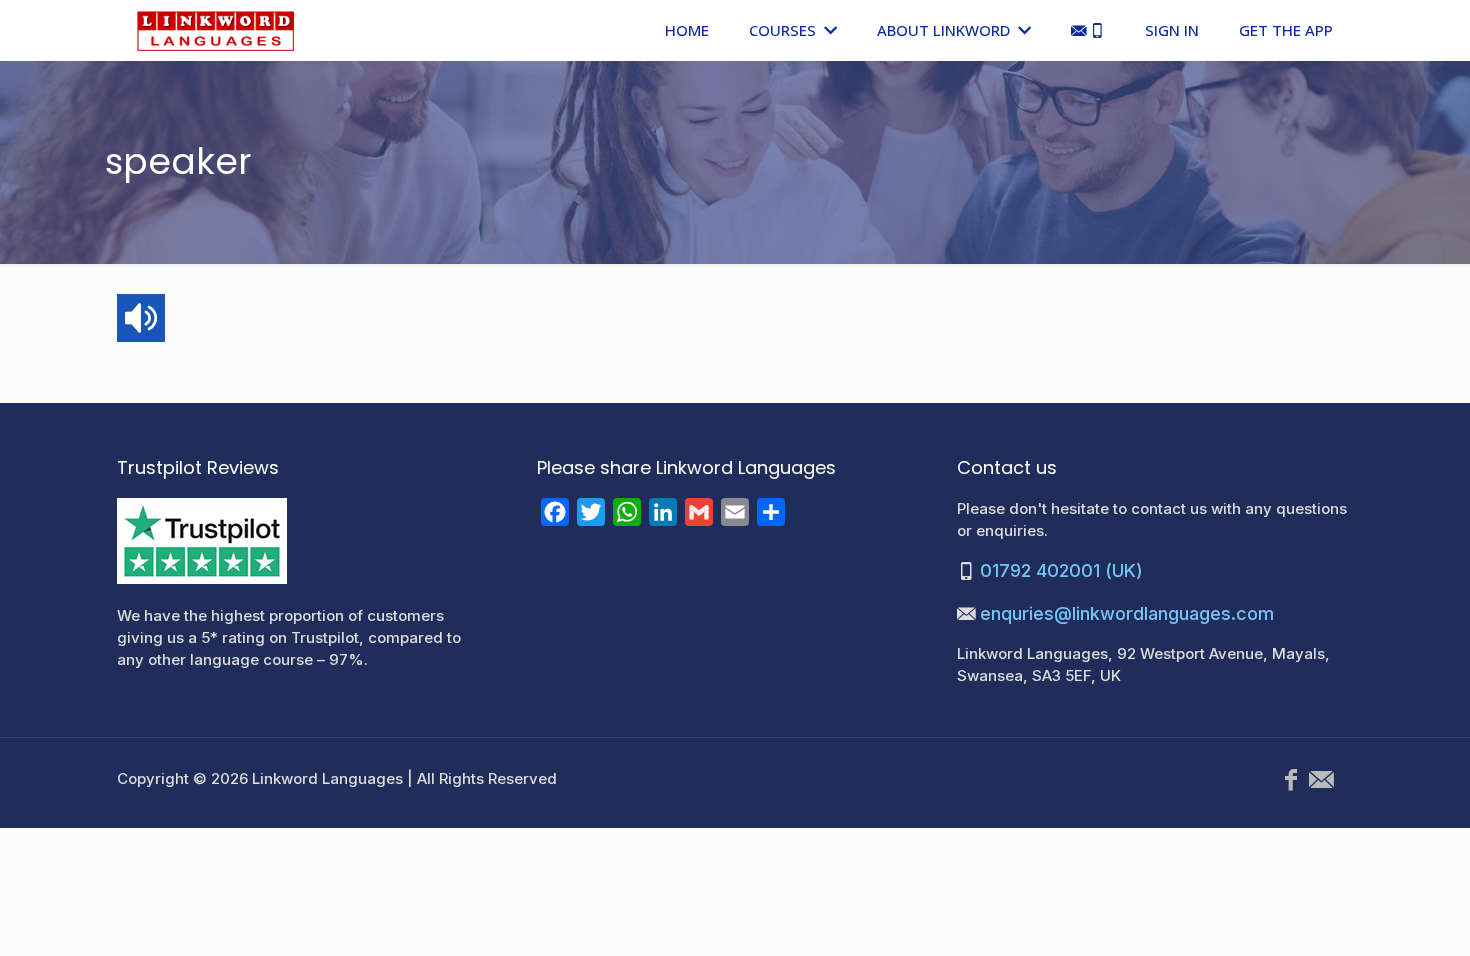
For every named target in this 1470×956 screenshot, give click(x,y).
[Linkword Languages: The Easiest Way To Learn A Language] (215, 30)
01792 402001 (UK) (1061, 570)
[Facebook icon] (1291, 779)
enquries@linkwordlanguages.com (1127, 613)
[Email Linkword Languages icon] (1321, 779)
